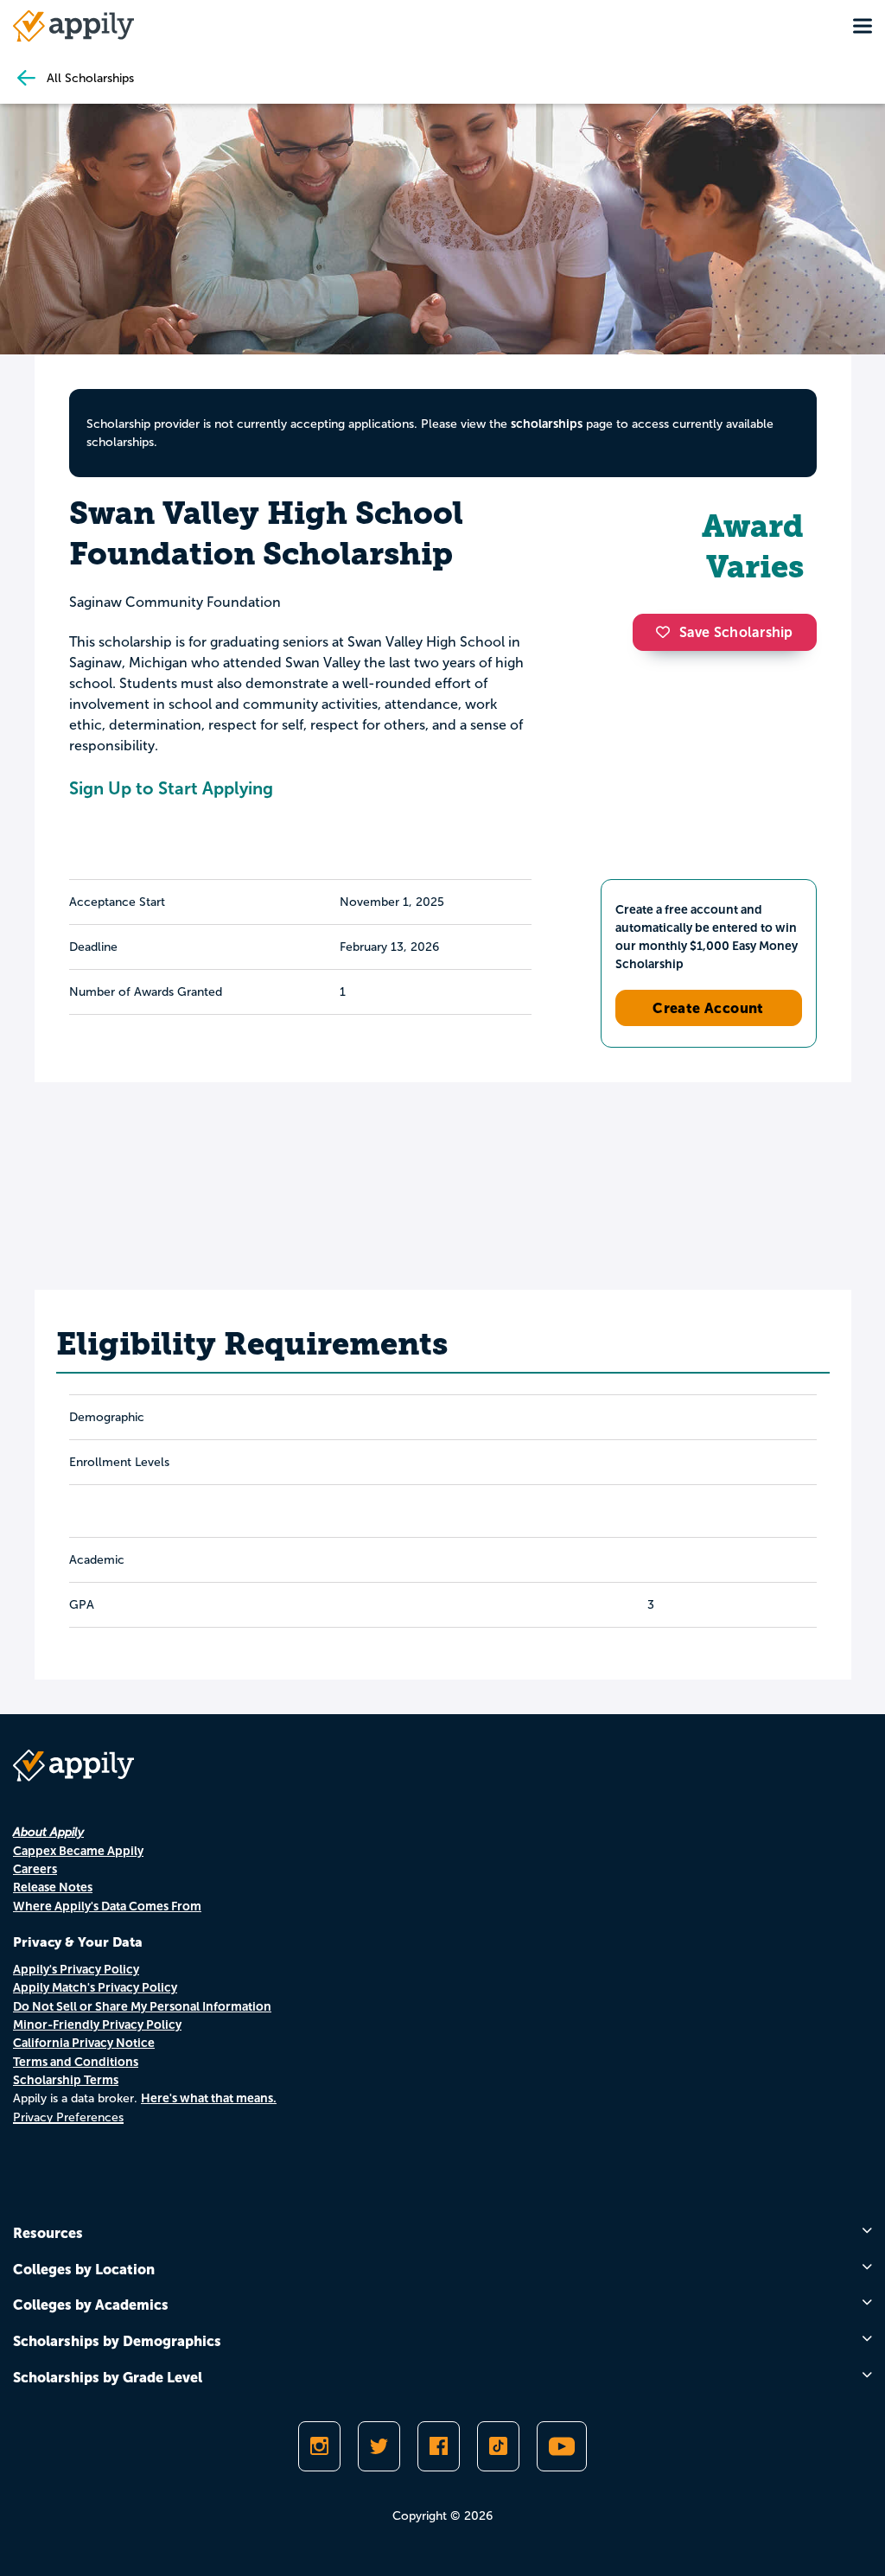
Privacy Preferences (68, 2117)
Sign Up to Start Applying (171, 788)
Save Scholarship (736, 632)
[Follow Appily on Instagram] (319, 2446)
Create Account (708, 1008)
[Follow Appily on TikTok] (498, 2446)
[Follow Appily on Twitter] (379, 2446)
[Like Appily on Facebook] (439, 2446)
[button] (667, 632)
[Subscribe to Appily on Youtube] (562, 2446)
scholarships (547, 424)
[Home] (73, 26)
